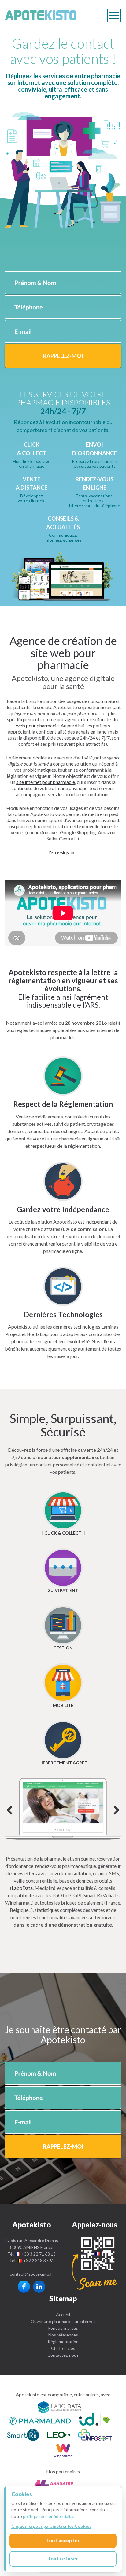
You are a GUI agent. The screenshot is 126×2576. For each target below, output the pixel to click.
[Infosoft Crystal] (95, 2436)
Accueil (63, 2315)
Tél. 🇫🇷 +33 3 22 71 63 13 (31, 2254)
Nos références (63, 2335)
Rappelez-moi (63, 356)
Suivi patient (63, 1590)
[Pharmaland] (40, 2420)
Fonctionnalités (63, 2328)
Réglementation (63, 2342)
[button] (63, 853)
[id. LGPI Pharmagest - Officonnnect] (94, 2420)
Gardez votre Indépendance (63, 1209)
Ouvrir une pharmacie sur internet (63, 2321)
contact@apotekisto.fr (31, 2274)
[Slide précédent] (9, 1811)
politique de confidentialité (49, 2516)
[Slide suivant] (63, 1809)
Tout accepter (63, 2540)
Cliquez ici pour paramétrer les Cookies (51, 2526)
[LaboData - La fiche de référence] (60, 2407)
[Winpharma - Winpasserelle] (63, 2452)
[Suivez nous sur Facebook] (24, 2287)
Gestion (63, 1648)
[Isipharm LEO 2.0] (59, 2436)
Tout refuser (63, 2558)
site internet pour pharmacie (46, 782)
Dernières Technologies (63, 1314)
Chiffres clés (63, 2348)
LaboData (22, 1888)
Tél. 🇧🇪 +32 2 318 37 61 (32, 2261)
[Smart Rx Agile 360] (23, 2436)
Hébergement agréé (63, 1763)
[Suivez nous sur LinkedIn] (39, 2287)
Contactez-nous (63, 2355)
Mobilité (63, 1705)
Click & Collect (63, 1533)
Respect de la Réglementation (63, 1104)
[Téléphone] (94, 2263)
